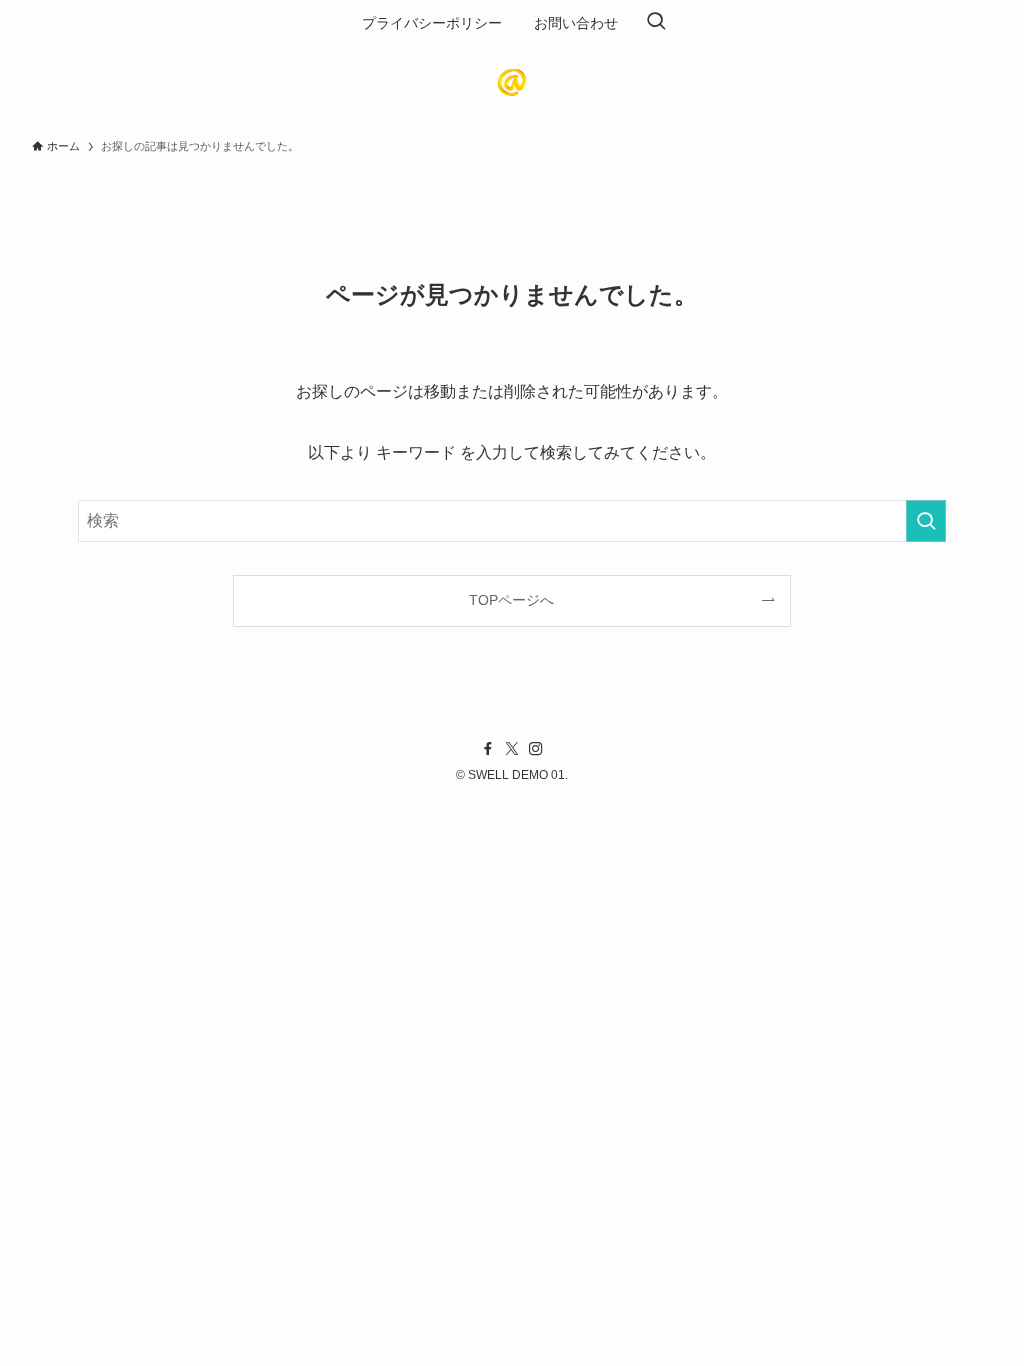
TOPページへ (511, 600)
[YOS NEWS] (512, 82)
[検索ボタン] (656, 23)
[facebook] (488, 749)
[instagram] (536, 749)
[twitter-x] (512, 749)
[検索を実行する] (926, 521)
